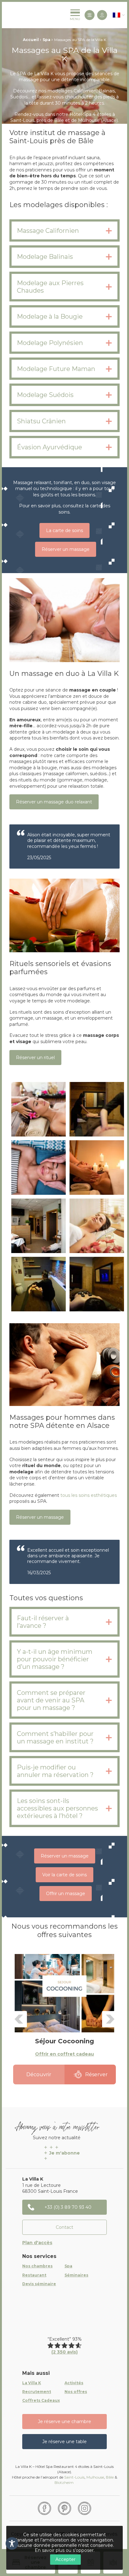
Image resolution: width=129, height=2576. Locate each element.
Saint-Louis (74, 2477)
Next (110, 2019)
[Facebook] (44, 2508)
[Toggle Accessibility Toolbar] (12, 2543)
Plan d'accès (37, 2243)
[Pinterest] (64, 2508)
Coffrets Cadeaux (41, 2401)
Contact (64, 2227)
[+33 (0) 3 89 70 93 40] (90, 15)
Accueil (31, 40)
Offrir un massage (66, 1894)
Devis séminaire (39, 2284)
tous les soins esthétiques (88, 1495)
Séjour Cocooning (64, 2041)
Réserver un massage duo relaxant (54, 802)
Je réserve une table (64, 2442)
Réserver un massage (66, 549)
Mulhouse (95, 2477)
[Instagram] (85, 2508)
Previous (19, 2019)
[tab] (64, 230)
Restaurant (34, 2275)
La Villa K (32, 2383)
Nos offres (76, 2392)
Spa (46, 40)
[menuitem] (116, 15)
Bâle (110, 2477)
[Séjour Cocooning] (64, 1993)
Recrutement (37, 2392)
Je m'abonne (64, 2153)
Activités (74, 2383)
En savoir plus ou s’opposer (64, 2550)
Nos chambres (37, 2266)
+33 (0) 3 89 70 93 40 (68, 2207)
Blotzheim (64, 2482)
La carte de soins (64, 530)
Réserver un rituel (35, 1058)
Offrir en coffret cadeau (64, 2054)
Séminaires (76, 2275)
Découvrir (39, 2074)
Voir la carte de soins (64, 1875)
